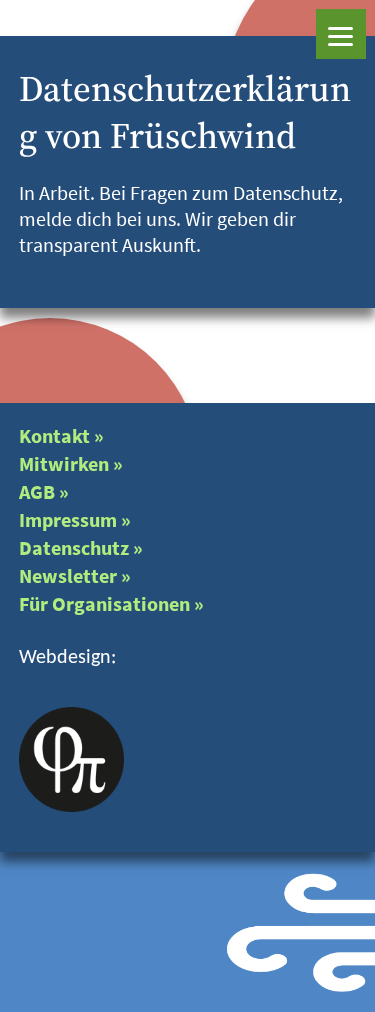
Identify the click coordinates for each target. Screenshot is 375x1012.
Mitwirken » (71, 463)
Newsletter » (75, 575)
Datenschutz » (81, 547)
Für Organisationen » (111, 603)
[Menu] (341, 34)
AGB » (44, 491)
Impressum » (75, 519)
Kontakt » (61, 435)
